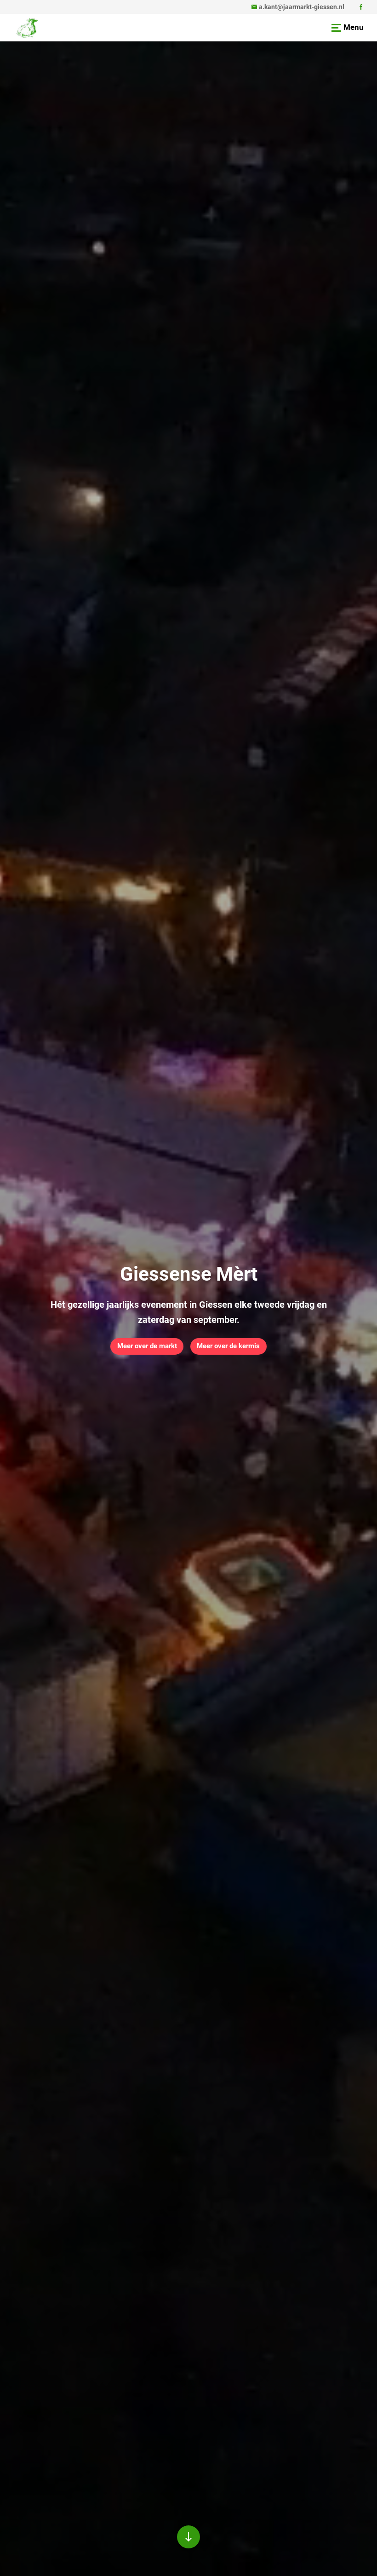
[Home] (27, 28)
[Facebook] (361, 7)
